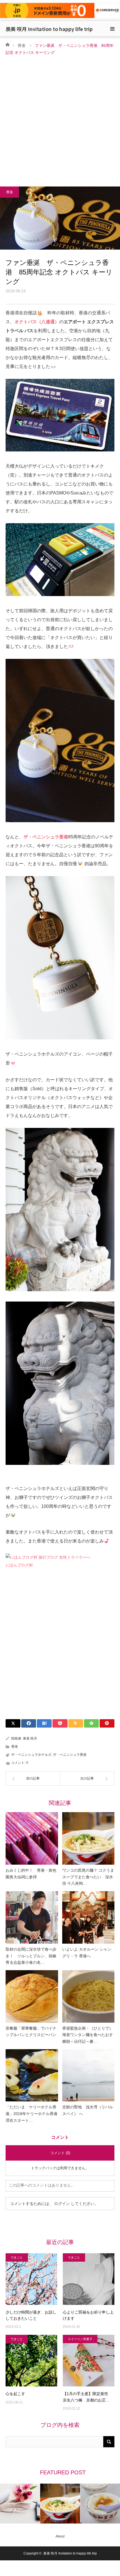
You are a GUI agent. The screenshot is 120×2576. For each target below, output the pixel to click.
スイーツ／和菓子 (80, 2339)
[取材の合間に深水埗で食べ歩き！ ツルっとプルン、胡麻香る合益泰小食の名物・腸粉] (32, 1917)
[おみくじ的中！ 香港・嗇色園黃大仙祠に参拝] (32, 1838)
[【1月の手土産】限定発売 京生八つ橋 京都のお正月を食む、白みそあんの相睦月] (89, 2361)
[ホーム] (7, 44)
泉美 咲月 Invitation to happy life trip (49, 29)
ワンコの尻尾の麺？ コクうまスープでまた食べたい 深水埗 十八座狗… (88, 1877)
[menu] (112, 29)
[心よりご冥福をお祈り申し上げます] (89, 2279)
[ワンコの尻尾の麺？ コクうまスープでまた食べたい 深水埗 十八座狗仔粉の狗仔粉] (88, 1838)
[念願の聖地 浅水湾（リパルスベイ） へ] (88, 2075)
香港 (21, 46)
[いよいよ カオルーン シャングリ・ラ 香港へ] (88, 1917)
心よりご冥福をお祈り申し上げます (88, 2315)
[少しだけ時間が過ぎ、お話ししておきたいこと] (31, 2279)
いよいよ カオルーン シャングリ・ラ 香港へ (87, 1953)
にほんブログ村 (19, 1565)
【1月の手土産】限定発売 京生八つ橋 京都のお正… (87, 2397)
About (60, 2536)
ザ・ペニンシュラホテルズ (31, 1755)
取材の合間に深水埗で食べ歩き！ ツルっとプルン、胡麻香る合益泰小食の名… (31, 1956)
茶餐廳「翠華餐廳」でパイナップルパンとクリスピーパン (31, 2032)
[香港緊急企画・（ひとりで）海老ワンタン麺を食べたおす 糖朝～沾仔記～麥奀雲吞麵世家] (88, 1996)
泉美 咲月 (30, 1738)
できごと (17, 2257)
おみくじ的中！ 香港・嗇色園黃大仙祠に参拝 (31, 1874)
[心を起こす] (31, 2361)
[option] (20, 2504)
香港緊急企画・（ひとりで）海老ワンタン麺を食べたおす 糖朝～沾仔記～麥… (88, 2035)
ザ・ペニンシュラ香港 (70, 1755)
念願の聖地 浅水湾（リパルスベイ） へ (88, 2110)
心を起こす (15, 2394)
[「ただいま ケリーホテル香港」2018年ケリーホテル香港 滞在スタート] (32, 2075)
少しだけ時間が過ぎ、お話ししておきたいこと (31, 2315)
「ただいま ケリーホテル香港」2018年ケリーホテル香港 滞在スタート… (32, 2114)
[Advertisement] (60, 119)
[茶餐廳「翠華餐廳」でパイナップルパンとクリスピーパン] (32, 1996)
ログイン (62, 2204)
